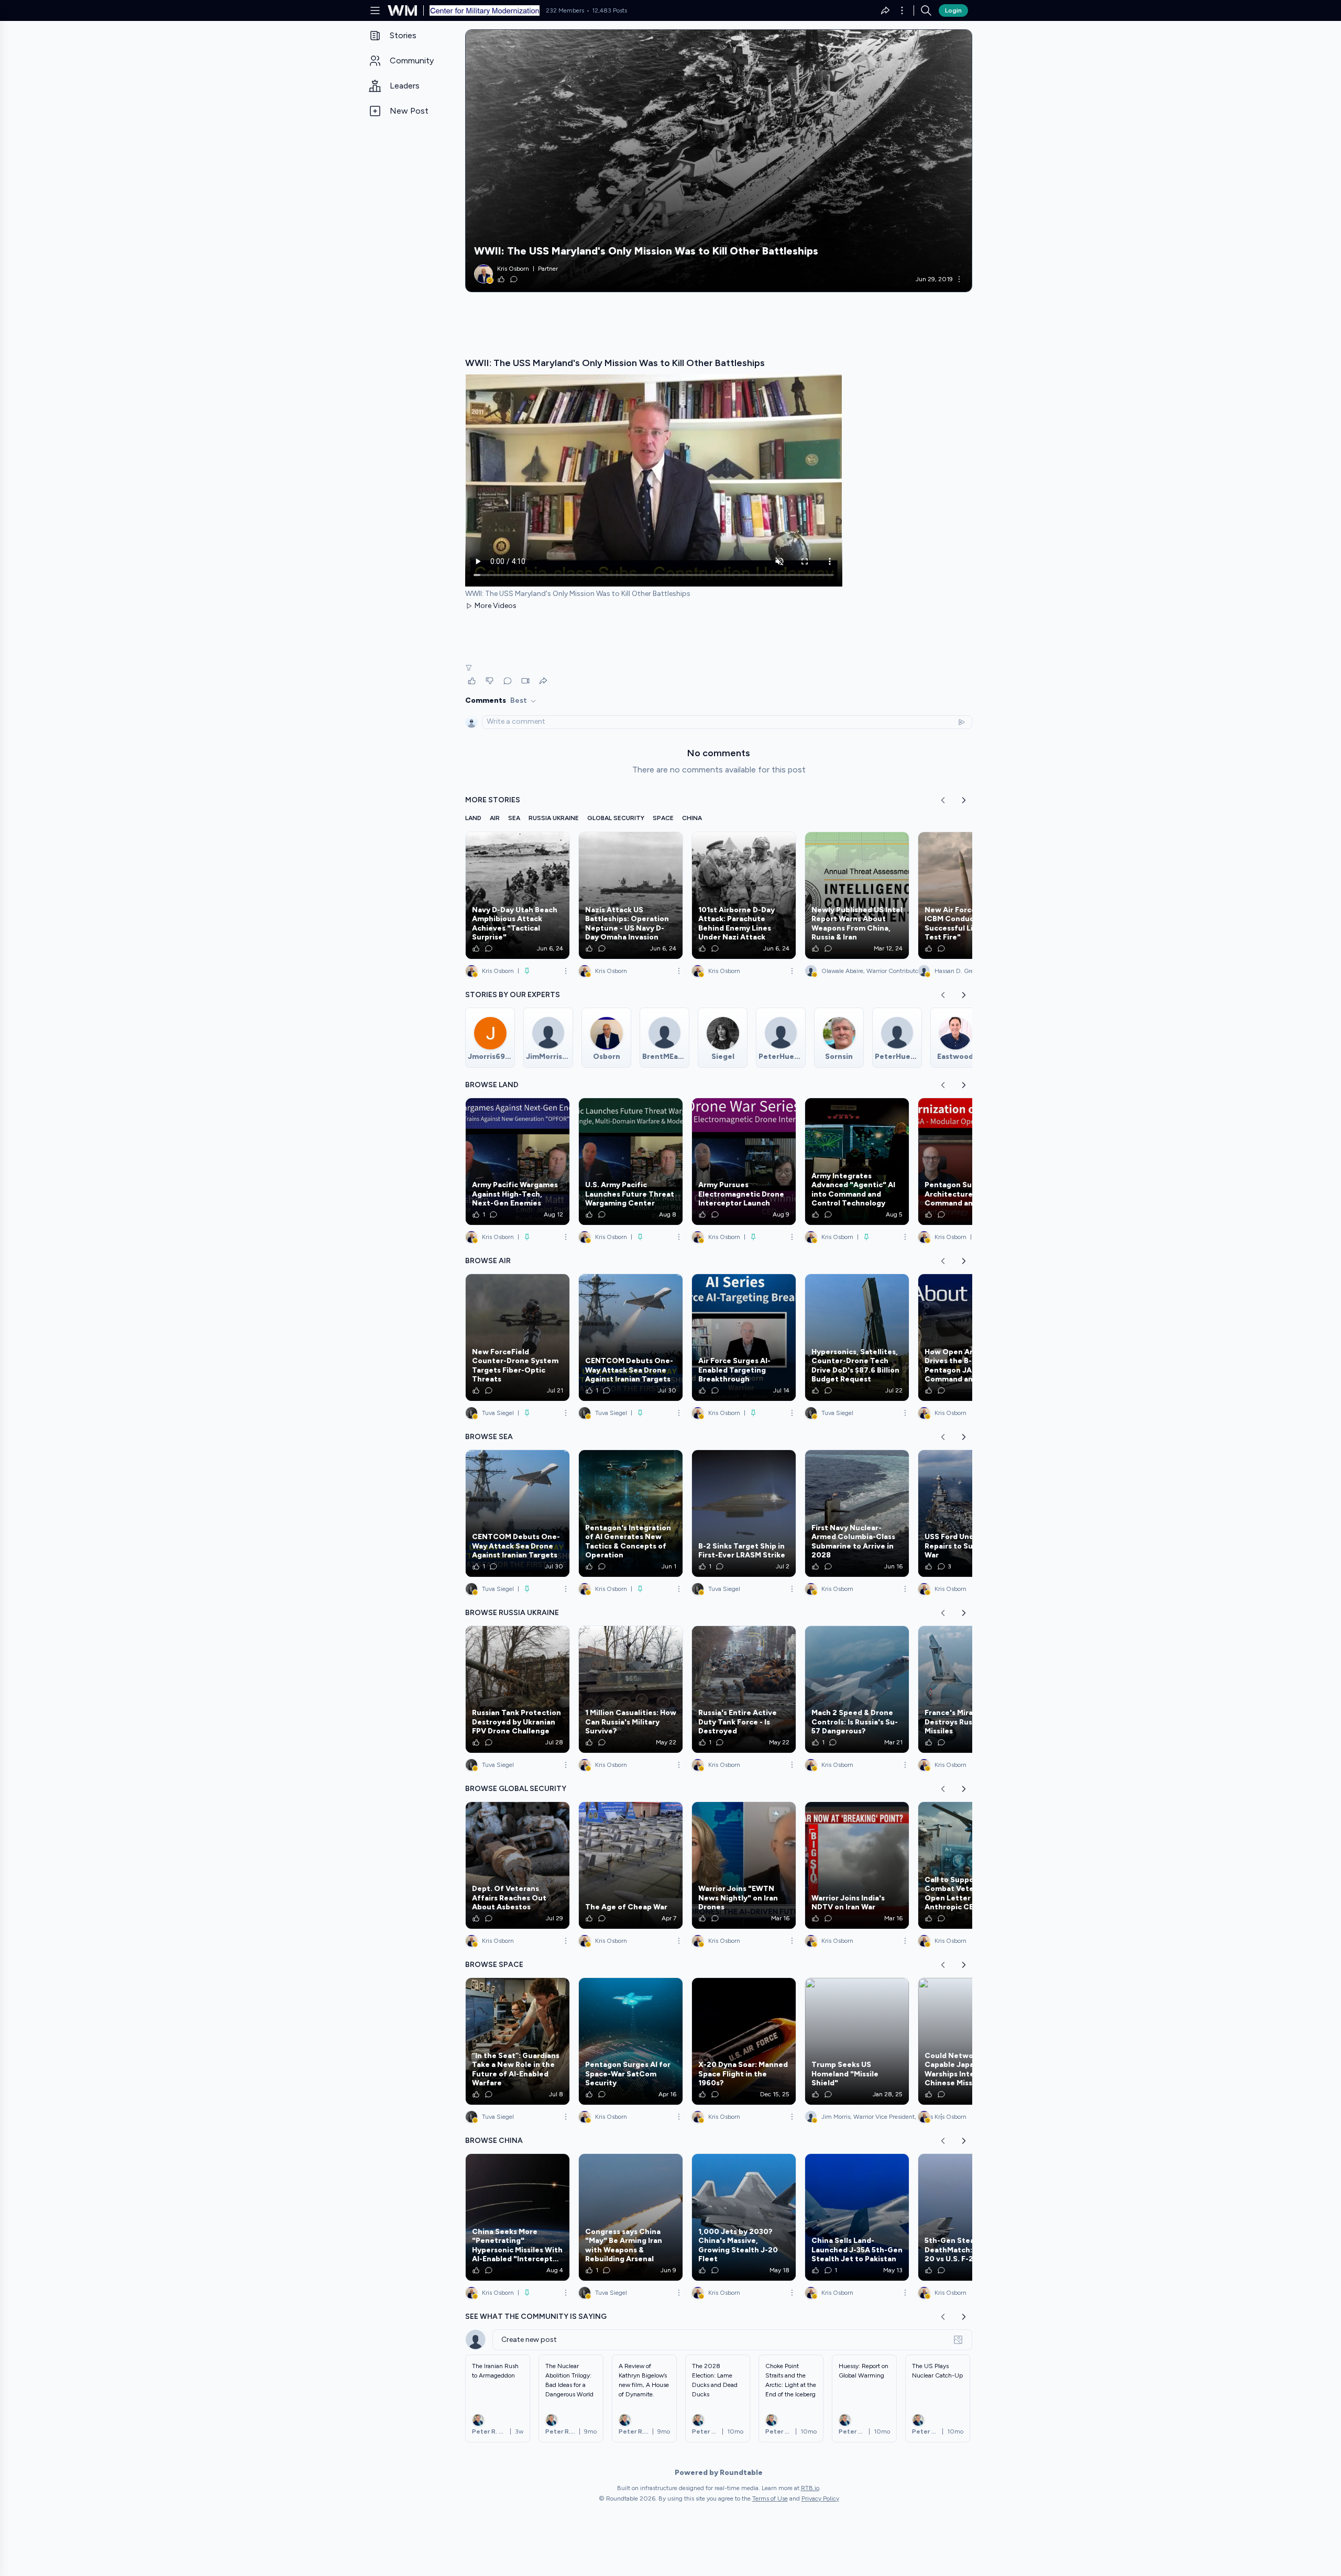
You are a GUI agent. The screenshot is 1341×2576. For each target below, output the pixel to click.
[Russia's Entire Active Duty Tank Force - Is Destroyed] (744, 1689)
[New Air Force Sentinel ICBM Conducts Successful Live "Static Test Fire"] (970, 895)
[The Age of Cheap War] (631, 1865)
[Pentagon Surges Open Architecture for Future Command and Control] (970, 1162)
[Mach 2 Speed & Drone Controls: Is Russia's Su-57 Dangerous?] (857, 1689)
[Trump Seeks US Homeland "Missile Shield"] (857, 2041)
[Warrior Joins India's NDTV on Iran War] (857, 1865)
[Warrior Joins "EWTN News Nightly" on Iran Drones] (744, 1865)
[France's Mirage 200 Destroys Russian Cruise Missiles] (970, 1689)
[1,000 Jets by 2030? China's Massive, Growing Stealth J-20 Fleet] (744, 2217)
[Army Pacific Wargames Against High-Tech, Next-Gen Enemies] (518, 1162)
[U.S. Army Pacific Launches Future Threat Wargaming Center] (631, 1162)
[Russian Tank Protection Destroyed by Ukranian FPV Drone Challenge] (518, 1689)
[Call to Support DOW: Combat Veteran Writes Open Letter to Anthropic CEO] (970, 1865)
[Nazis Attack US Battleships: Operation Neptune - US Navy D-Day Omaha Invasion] (631, 895)
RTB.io (810, 2488)
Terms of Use (770, 2498)
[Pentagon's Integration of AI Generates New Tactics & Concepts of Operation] (631, 1513)
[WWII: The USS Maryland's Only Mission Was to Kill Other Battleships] (719, 161)
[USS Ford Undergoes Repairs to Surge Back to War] (970, 1513)
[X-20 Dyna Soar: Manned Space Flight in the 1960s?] (744, 2041)
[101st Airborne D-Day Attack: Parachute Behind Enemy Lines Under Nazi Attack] (744, 895)
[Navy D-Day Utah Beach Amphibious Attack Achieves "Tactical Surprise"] (518, 895)
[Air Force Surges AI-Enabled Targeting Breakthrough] (744, 1337)
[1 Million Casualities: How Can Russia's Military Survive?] (631, 1689)
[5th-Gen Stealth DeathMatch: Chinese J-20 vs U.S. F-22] (970, 2217)
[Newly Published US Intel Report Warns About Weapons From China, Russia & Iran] (857, 895)
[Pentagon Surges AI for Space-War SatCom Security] (631, 2041)
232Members (565, 10)
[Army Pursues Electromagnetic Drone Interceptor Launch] (744, 1162)
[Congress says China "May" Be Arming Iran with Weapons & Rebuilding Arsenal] (631, 2217)
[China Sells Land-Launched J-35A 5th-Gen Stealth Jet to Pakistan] (857, 2217)
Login (953, 10)
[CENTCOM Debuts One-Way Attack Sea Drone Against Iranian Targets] (631, 1337)
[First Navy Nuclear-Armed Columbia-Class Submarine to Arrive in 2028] (857, 1513)
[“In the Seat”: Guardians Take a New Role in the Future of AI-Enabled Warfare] (518, 2041)
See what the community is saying (536, 2317)
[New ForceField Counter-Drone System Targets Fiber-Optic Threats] (518, 1337)
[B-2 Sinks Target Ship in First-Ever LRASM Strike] (744, 1513)
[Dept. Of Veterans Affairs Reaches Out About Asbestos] (518, 1865)
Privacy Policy (820, 2498)
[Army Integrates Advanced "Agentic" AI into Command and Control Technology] (857, 1162)
